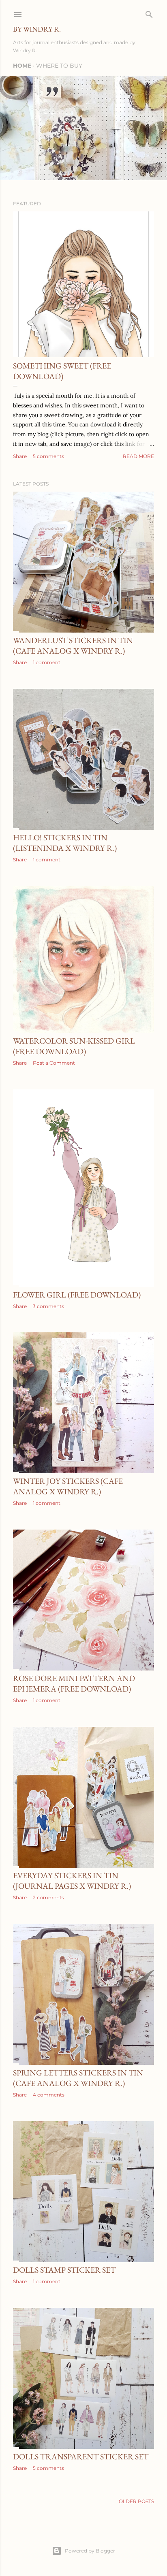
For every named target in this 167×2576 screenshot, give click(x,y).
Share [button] (20, 456)
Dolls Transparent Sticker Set (81, 2457)
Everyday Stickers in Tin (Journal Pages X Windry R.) (72, 1881)
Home (22, 66)
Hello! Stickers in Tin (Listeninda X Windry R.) (65, 843)
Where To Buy (59, 66)
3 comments (48, 1306)
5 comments (48, 456)
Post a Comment (54, 1063)
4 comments (49, 2095)
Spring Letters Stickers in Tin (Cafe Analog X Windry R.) (78, 2078)
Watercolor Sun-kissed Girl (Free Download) (74, 1046)
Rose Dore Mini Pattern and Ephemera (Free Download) (74, 1683)
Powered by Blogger (90, 2551)
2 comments (48, 1897)
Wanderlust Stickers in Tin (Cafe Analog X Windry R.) (73, 646)
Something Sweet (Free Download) (62, 371)
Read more (138, 456)
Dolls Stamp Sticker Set (64, 2270)
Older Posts (136, 2501)
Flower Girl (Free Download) (77, 1295)
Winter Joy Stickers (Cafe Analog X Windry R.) (68, 1486)
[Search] (149, 13)
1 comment (47, 662)
